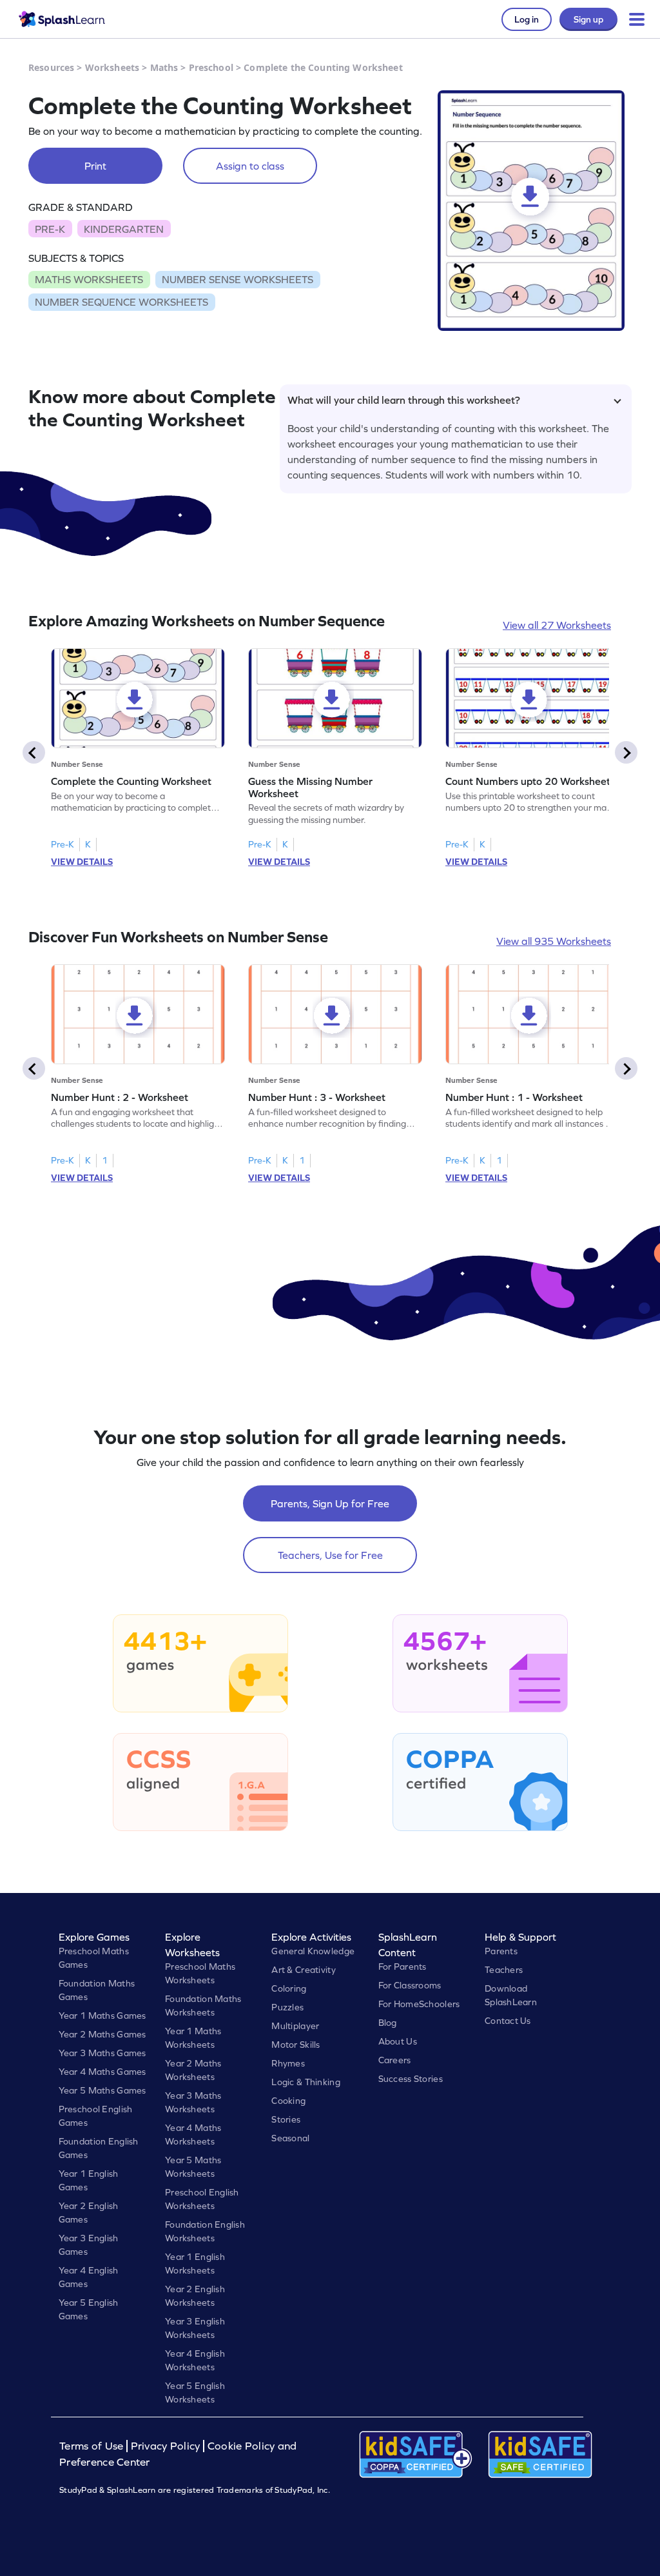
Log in (527, 19)
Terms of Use (93, 2446)
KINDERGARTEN (124, 229)
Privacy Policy (166, 2446)
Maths (164, 67)
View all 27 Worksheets (557, 625)
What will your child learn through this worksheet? (404, 400)
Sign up (588, 19)
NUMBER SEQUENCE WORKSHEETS (121, 302)
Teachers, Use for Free (330, 1555)
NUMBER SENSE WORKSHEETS (238, 279)
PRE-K (50, 229)
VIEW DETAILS (82, 862)
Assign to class (250, 166)
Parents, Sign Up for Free (330, 1503)
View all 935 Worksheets (554, 941)
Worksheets (112, 67)
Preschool (211, 67)
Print (95, 166)
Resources (51, 67)
